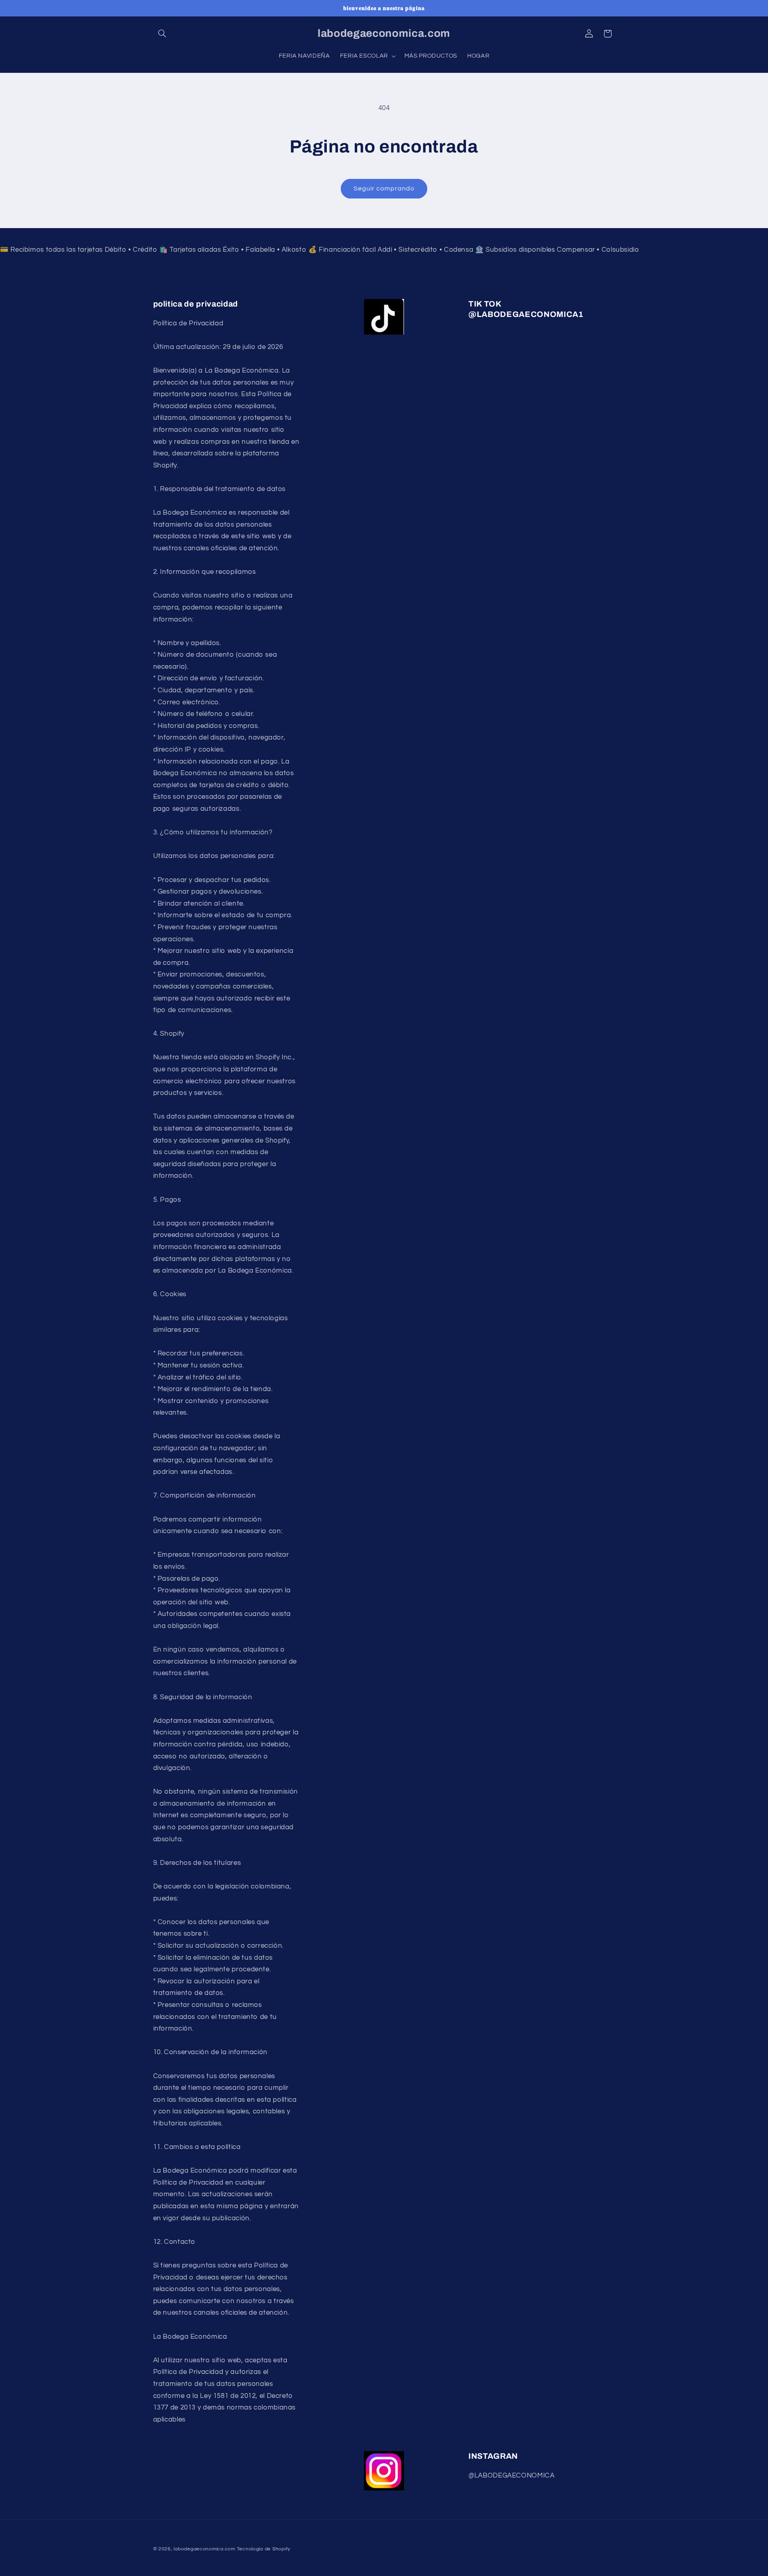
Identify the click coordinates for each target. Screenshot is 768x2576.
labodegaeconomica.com (204, 2549)
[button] (162, 34)
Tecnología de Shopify (264, 2549)
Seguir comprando (384, 188)
